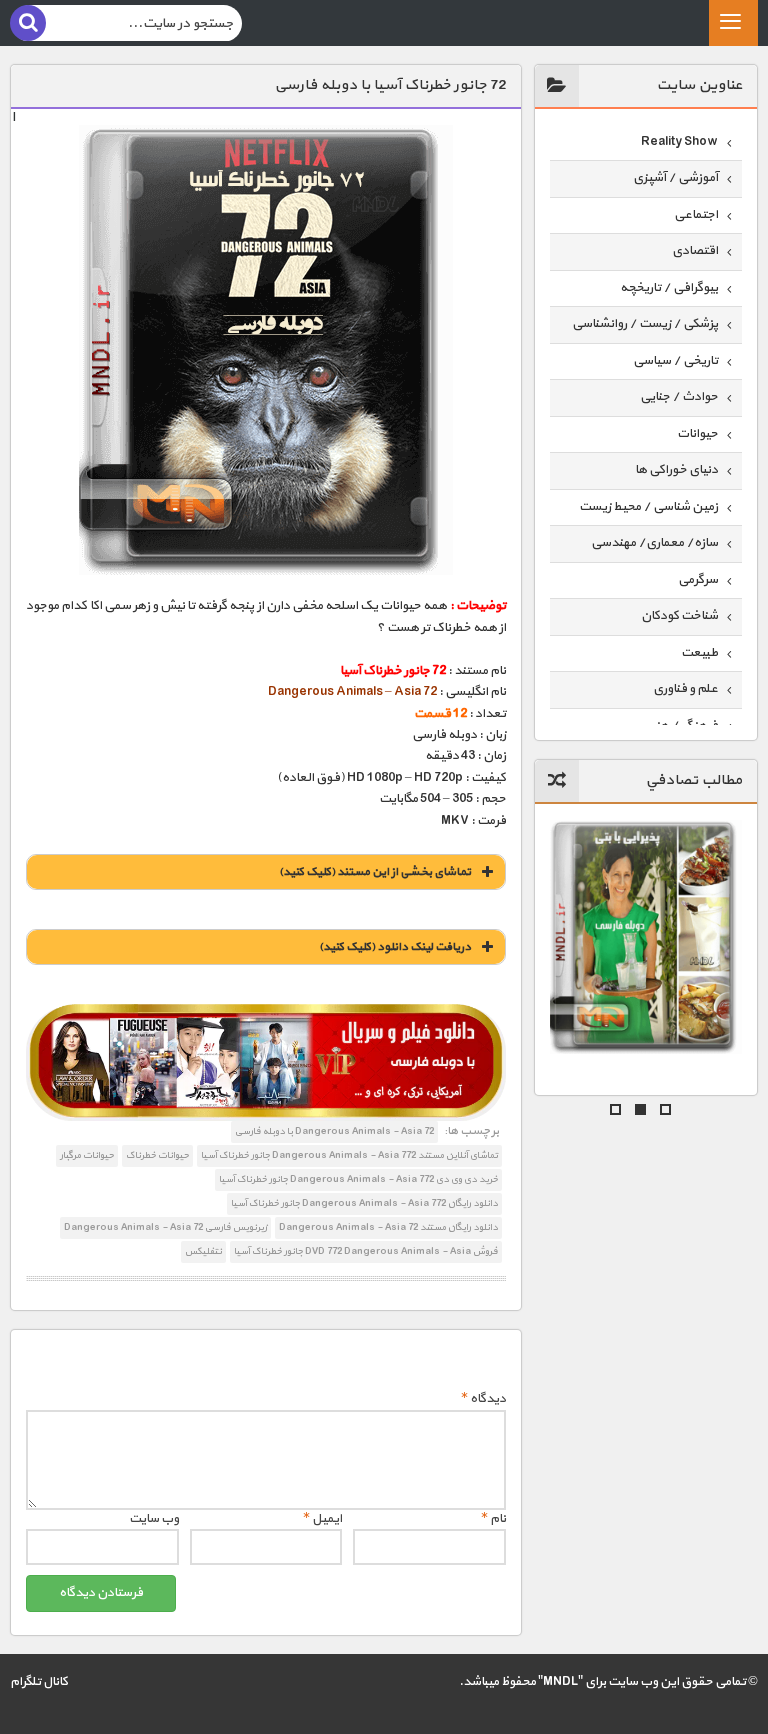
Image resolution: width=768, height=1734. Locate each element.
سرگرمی (698, 580)
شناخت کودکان (679, 616)
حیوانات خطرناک (157, 1155)
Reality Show (679, 142)
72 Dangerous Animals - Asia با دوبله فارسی (334, 1131)
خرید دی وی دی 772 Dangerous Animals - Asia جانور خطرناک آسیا (358, 1179)
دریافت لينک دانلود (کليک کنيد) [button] (395, 947)
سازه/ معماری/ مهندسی (654, 543)
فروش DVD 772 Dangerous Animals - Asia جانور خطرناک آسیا (366, 1251)
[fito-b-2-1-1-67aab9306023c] (265, 1063)
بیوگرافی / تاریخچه (669, 288)
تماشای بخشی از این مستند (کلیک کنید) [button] (375, 872)
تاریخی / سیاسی (675, 361)
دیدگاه (483, 1399)
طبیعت (699, 653)
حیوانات (697, 434)
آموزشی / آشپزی (675, 178)
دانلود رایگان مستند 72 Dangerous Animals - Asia (388, 1227)
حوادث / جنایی (679, 397)
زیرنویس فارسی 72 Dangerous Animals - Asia (165, 1227)
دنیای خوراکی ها (676, 470)
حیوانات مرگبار (87, 1155)
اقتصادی (695, 251)
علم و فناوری (685, 689)
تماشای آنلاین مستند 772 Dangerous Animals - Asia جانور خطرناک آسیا (349, 1155)
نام (493, 1519)
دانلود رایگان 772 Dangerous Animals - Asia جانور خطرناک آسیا (364, 1203)
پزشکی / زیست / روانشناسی (645, 324)
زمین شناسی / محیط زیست (648, 507)
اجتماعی (696, 215)
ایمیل (322, 1519)
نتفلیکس (203, 1251)
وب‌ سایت (154, 1519)
